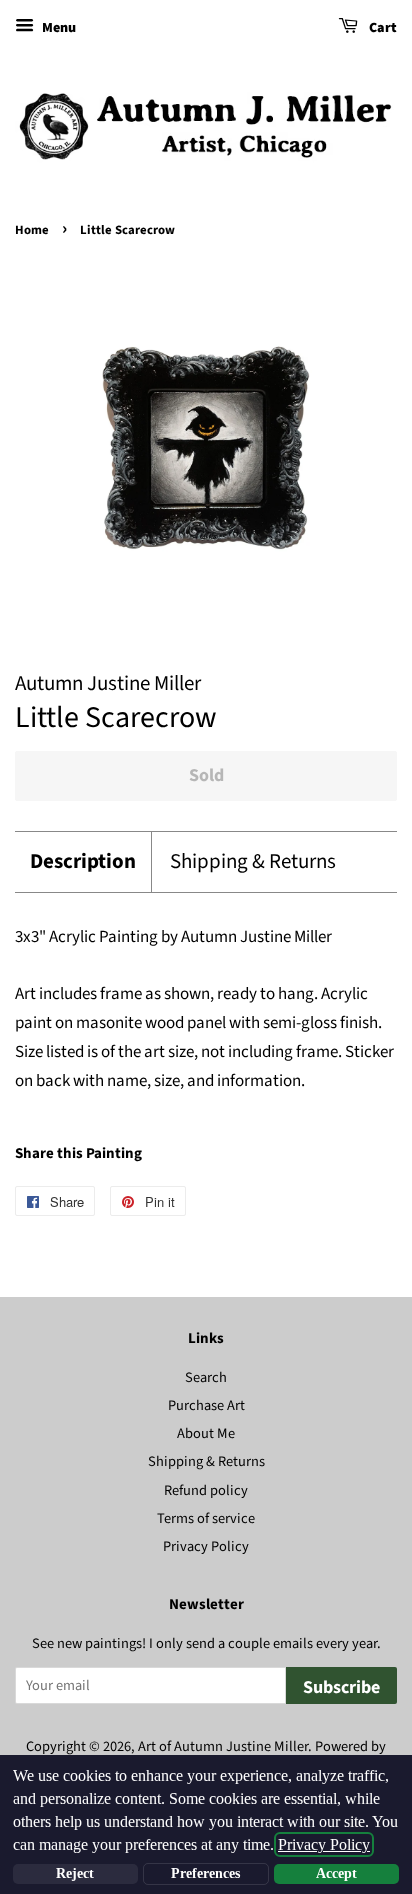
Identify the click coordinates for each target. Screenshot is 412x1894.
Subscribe (341, 1687)
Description (83, 861)
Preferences (205, 1873)
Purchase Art (206, 1405)
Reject (75, 1873)
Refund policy (206, 1490)
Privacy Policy (206, 1546)
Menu (57, 28)
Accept (336, 1873)
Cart (381, 28)
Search (206, 1377)
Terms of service (206, 1518)
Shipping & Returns (253, 861)
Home (32, 230)
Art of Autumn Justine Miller (223, 1746)
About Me (206, 1433)
